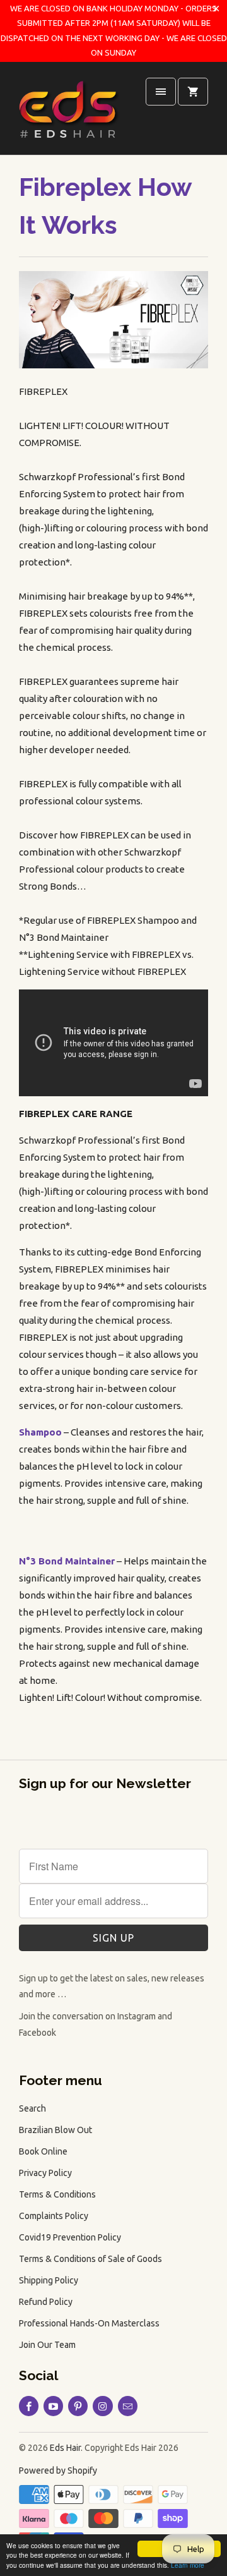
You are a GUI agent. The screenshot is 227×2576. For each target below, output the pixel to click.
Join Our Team (47, 2345)
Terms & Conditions (57, 2194)
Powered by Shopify (58, 2470)
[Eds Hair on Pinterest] (78, 2406)
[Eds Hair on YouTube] (53, 2406)
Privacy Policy (45, 2173)
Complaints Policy (54, 2216)
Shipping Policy (49, 2280)
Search (32, 2108)
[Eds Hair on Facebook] (29, 2406)
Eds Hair (65, 2448)
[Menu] (161, 92)
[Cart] (193, 92)
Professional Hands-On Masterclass (89, 2323)
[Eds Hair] (69, 113)
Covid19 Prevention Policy (70, 2237)
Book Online (43, 2151)
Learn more (188, 2565)
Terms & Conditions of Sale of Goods (90, 2259)
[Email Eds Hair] (128, 2406)
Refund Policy (46, 2302)
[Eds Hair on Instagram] (102, 2406)
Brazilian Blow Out (55, 2130)
